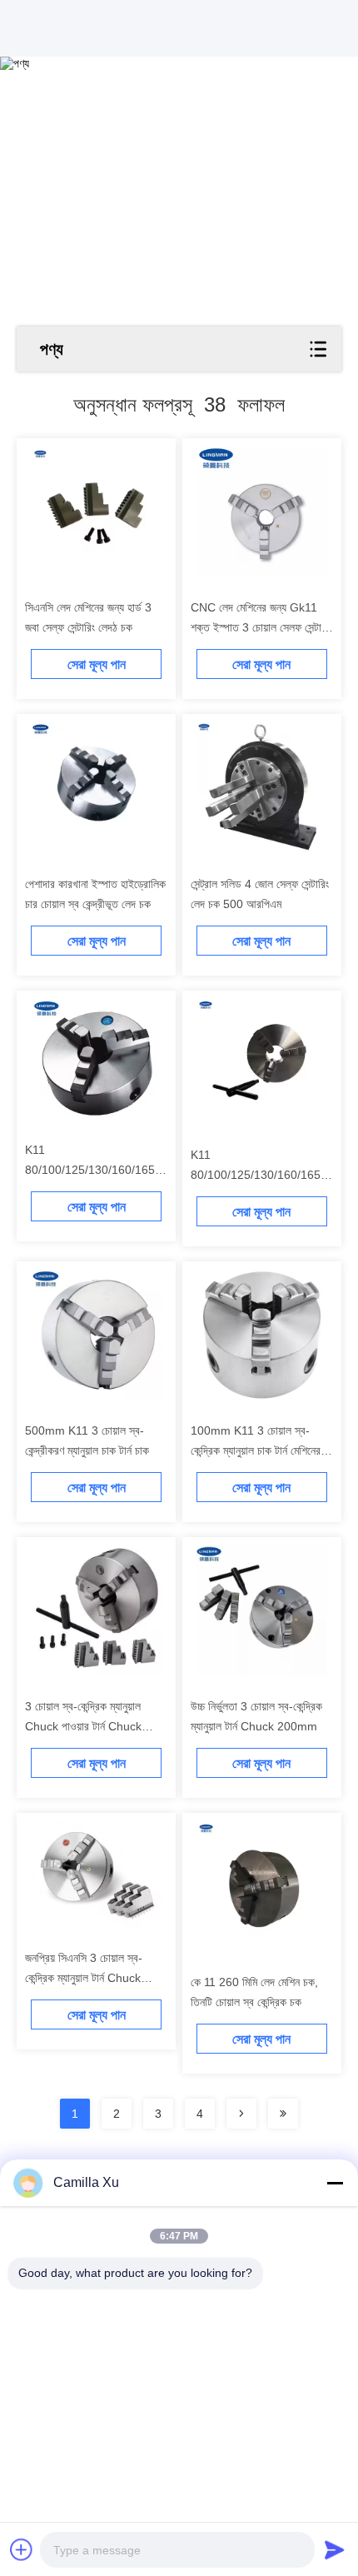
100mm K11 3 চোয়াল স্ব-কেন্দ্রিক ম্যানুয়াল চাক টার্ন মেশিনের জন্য (256, 1450)
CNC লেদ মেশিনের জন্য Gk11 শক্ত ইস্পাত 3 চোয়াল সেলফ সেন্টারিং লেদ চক (261, 627)
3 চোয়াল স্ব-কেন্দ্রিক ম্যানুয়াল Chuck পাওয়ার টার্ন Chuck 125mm (83, 1726)
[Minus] (335, 2183)
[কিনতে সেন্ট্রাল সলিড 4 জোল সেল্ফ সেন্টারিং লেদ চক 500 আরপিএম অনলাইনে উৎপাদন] (262, 788)
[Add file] (22, 2549)
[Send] (335, 2549)
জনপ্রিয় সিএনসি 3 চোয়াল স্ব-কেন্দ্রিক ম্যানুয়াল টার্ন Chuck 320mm (84, 1978)
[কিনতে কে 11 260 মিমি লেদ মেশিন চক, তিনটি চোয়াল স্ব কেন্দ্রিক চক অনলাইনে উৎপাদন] (262, 1887)
